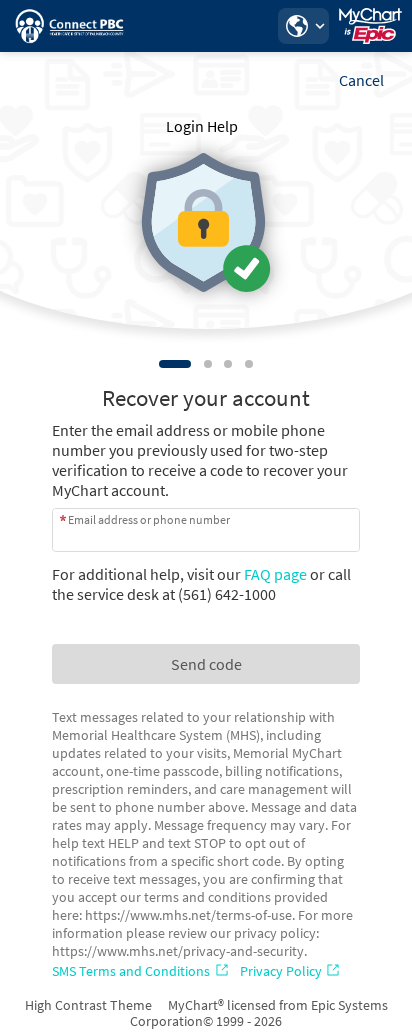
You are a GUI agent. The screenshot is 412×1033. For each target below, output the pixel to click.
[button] (303, 26)
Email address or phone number (149, 519)
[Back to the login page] (69, 26)
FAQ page (275, 574)
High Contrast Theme (88, 1005)
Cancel (361, 80)
